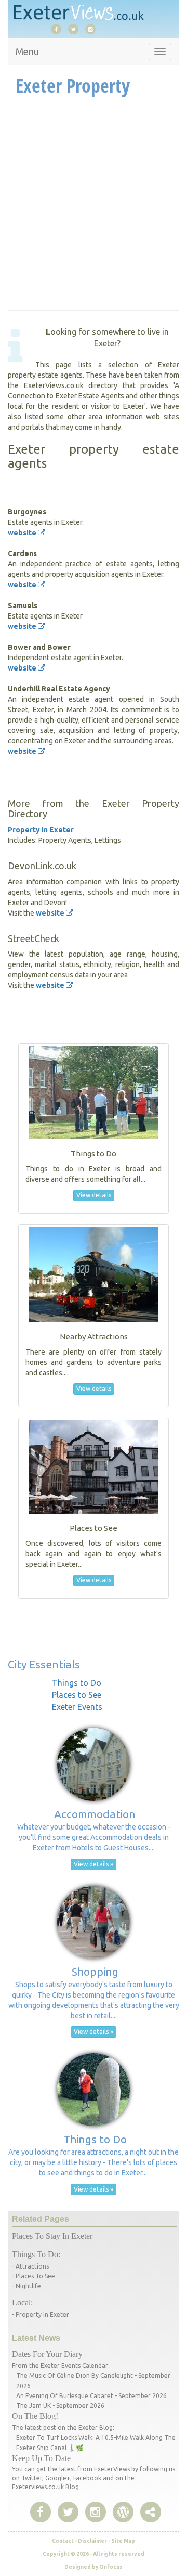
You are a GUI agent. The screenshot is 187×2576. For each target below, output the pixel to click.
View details (94, 1195)
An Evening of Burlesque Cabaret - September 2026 (91, 2396)
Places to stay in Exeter (52, 2236)
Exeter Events (77, 1707)
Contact (63, 2541)
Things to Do (77, 1683)
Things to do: (36, 2254)
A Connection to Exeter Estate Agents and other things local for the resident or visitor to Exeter (94, 396)
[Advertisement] (94, 206)
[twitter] (76, 29)
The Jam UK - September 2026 (60, 2406)
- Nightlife (26, 2286)
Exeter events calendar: (75, 2366)
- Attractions (30, 2266)
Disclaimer (92, 2541)
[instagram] (93, 29)
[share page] (123, 2513)
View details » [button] (94, 1864)
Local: (22, 2303)
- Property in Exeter (41, 2315)
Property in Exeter (41, 830)
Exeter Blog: (96, 2427)
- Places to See (34, 2276)
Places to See (77, 1695)
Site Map (123, 2541)
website (23, 533)
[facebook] (59, 29)
